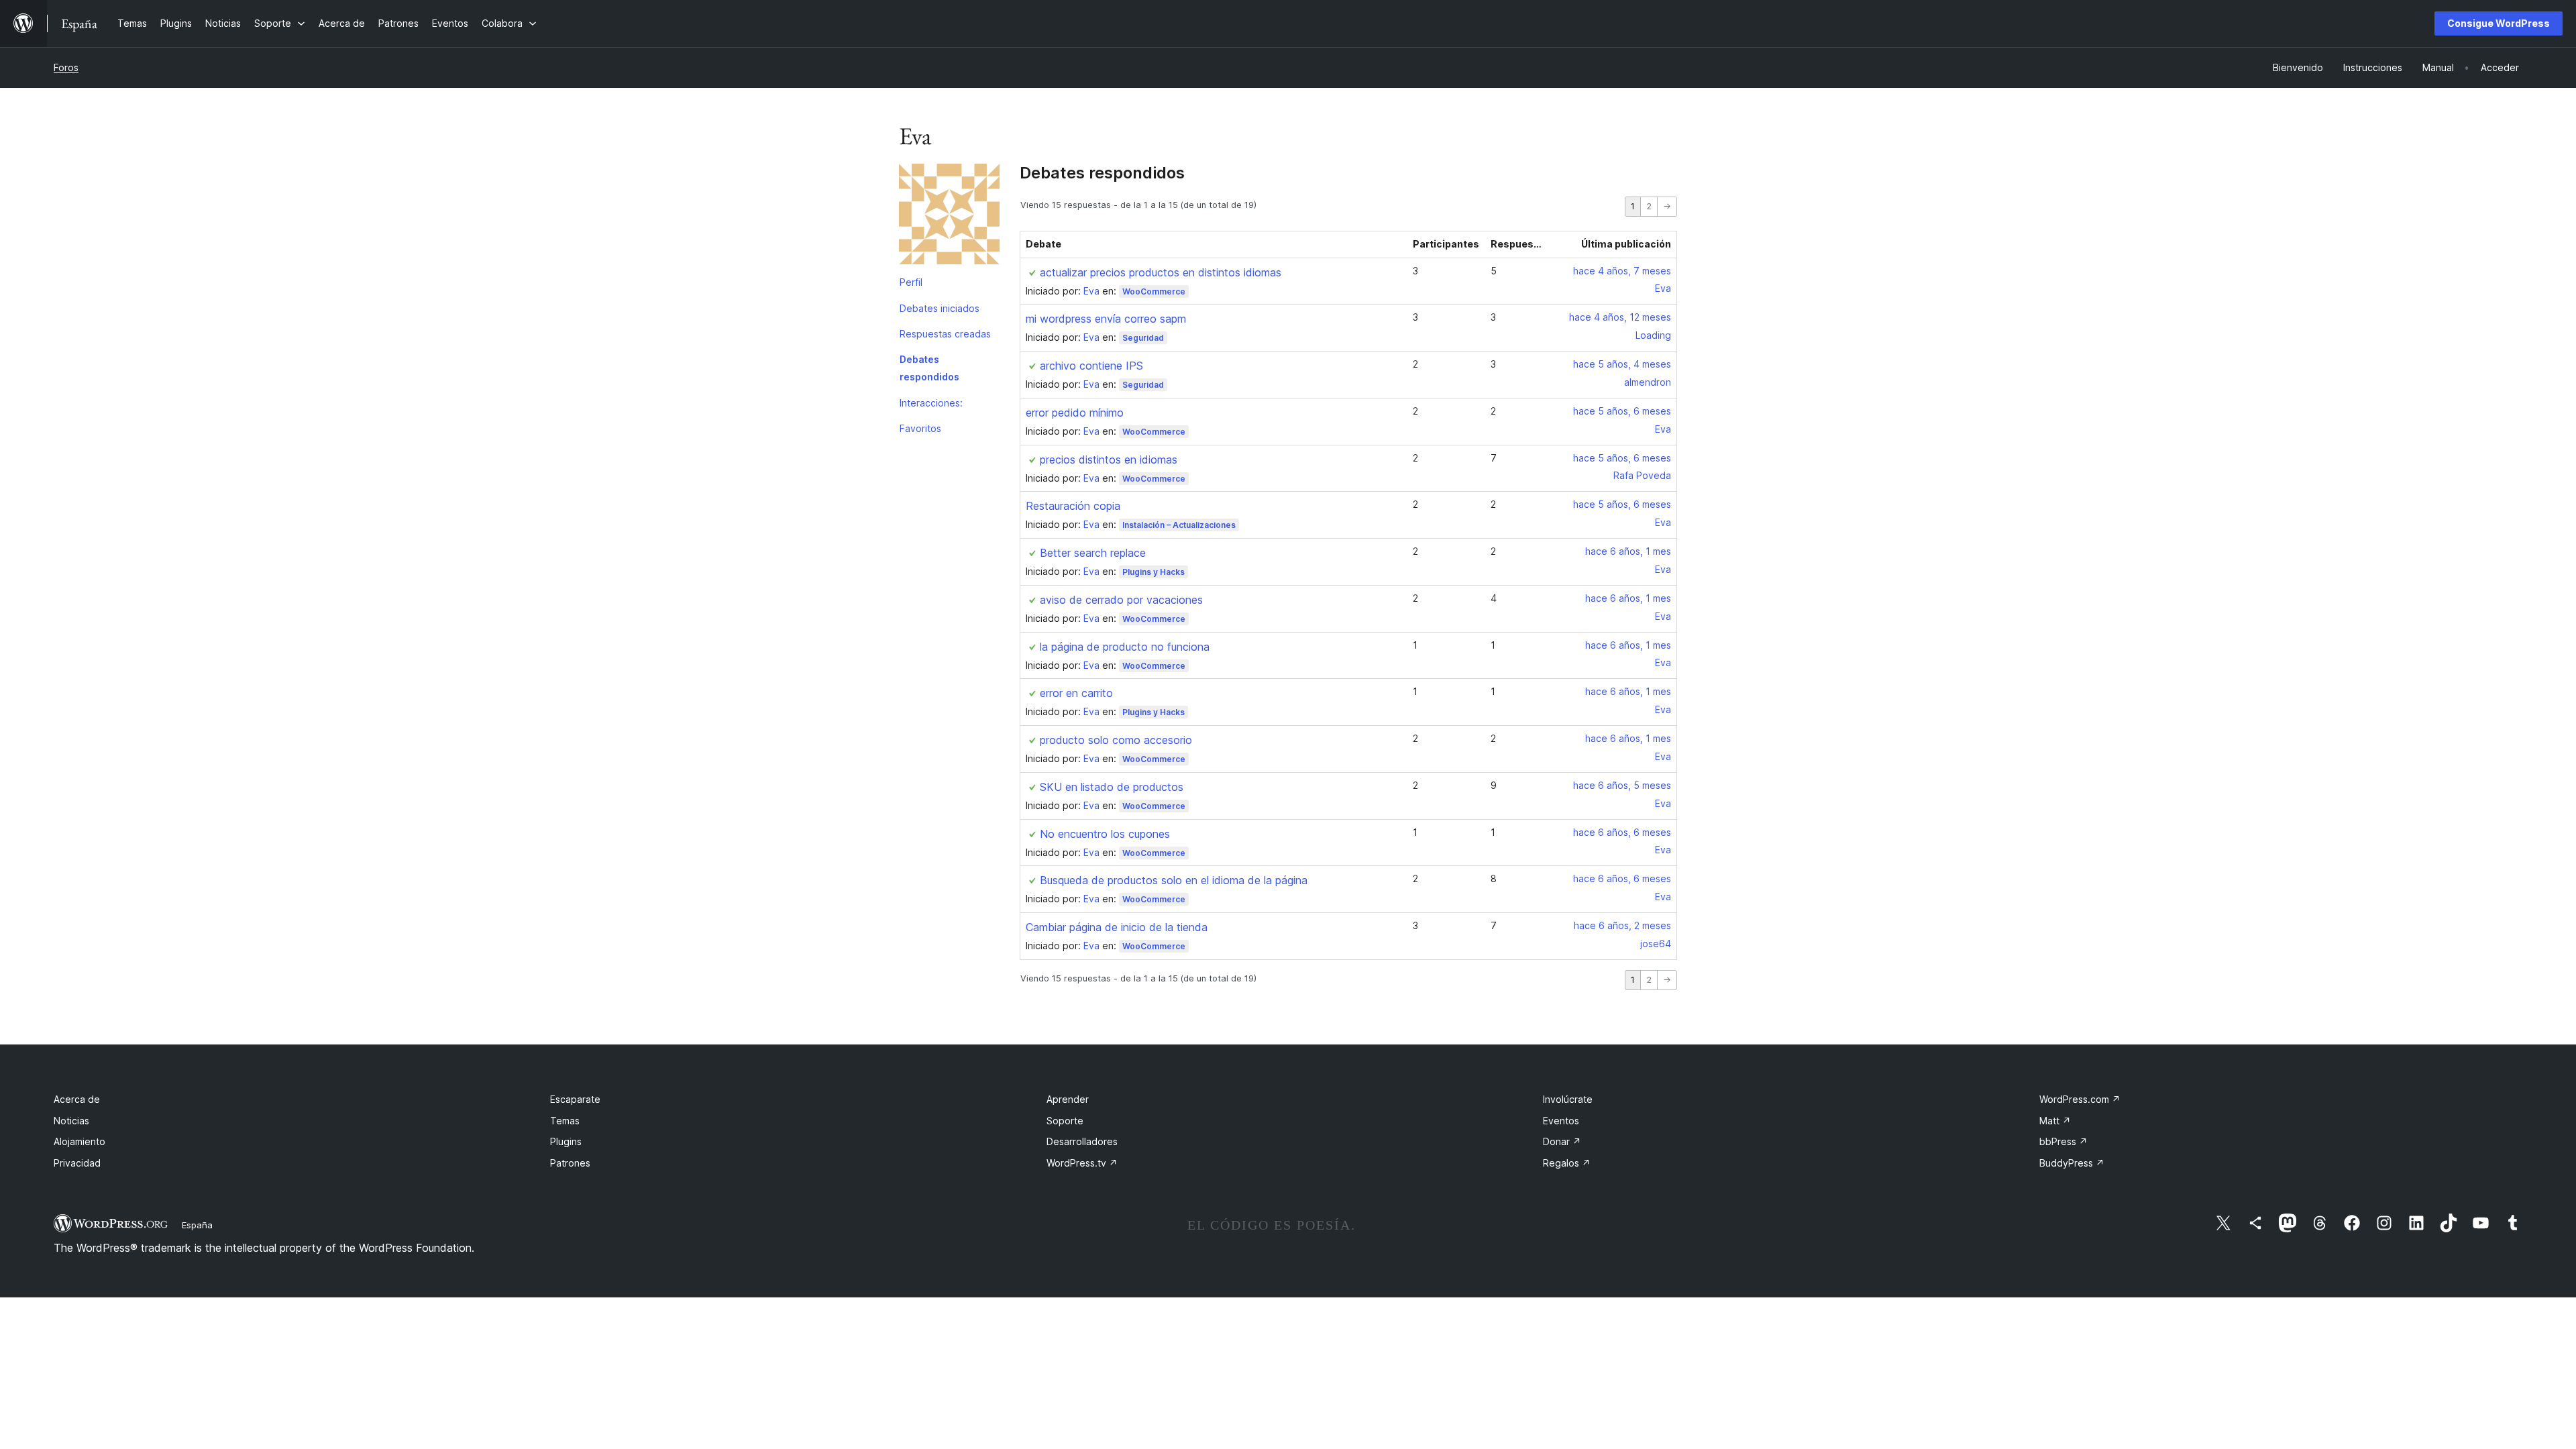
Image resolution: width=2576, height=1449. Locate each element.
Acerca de (77, 1099)
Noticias (71, 1121)
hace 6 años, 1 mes (1628, 551)
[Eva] (949, 217)
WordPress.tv (1082, 1163)
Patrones (570, 1163)
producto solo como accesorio (1116, 740)
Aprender (1068, 1099)
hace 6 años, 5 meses (1622, 785)
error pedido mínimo (1075, 413)
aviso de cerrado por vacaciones (1121, 600)
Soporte (1065, 1121)
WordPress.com (2080, 1099)
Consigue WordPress (2499, 23)
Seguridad (1143, 338)
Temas (565, 1121)
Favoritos (920, 428)
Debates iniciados (940, 308)
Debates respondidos (929, 368)
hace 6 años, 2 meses (1622, 925)
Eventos (1561, 1121)
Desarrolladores (1082, 1141)
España (197, 1225)
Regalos (1567, 1163)
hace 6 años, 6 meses (1622, 832)
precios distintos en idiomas (1109, 460)
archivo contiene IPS (1091, 366)
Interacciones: (931, 403)
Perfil (911, 282)
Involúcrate (1568, 1099)
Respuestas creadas (945, 334)
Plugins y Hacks (1153, 572)
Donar (1562, 1141)
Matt (2055, 1121)
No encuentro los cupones (1105, 834)
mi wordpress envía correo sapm (1106, 319)
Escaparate (575, 1099)
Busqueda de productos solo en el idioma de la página (1174, 880)
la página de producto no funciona (1125, 647)
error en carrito (1076, 693)
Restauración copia (1073, 506)
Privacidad (77, 1163)
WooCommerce (1154, 291)
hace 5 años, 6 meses (1622, 411)
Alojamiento (79, 1141)
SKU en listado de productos (1112, 787)
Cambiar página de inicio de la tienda (1117, 927)
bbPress (2063, 1141)
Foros (66, 67)
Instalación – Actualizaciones (1179, 525)
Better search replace (1093, 553)
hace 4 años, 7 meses (1622, 271)
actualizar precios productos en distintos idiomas (1161, 272)
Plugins (566, 1141)
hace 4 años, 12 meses (1620, 317)
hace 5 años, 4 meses (1622, 364)
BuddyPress (2072, 1163)
